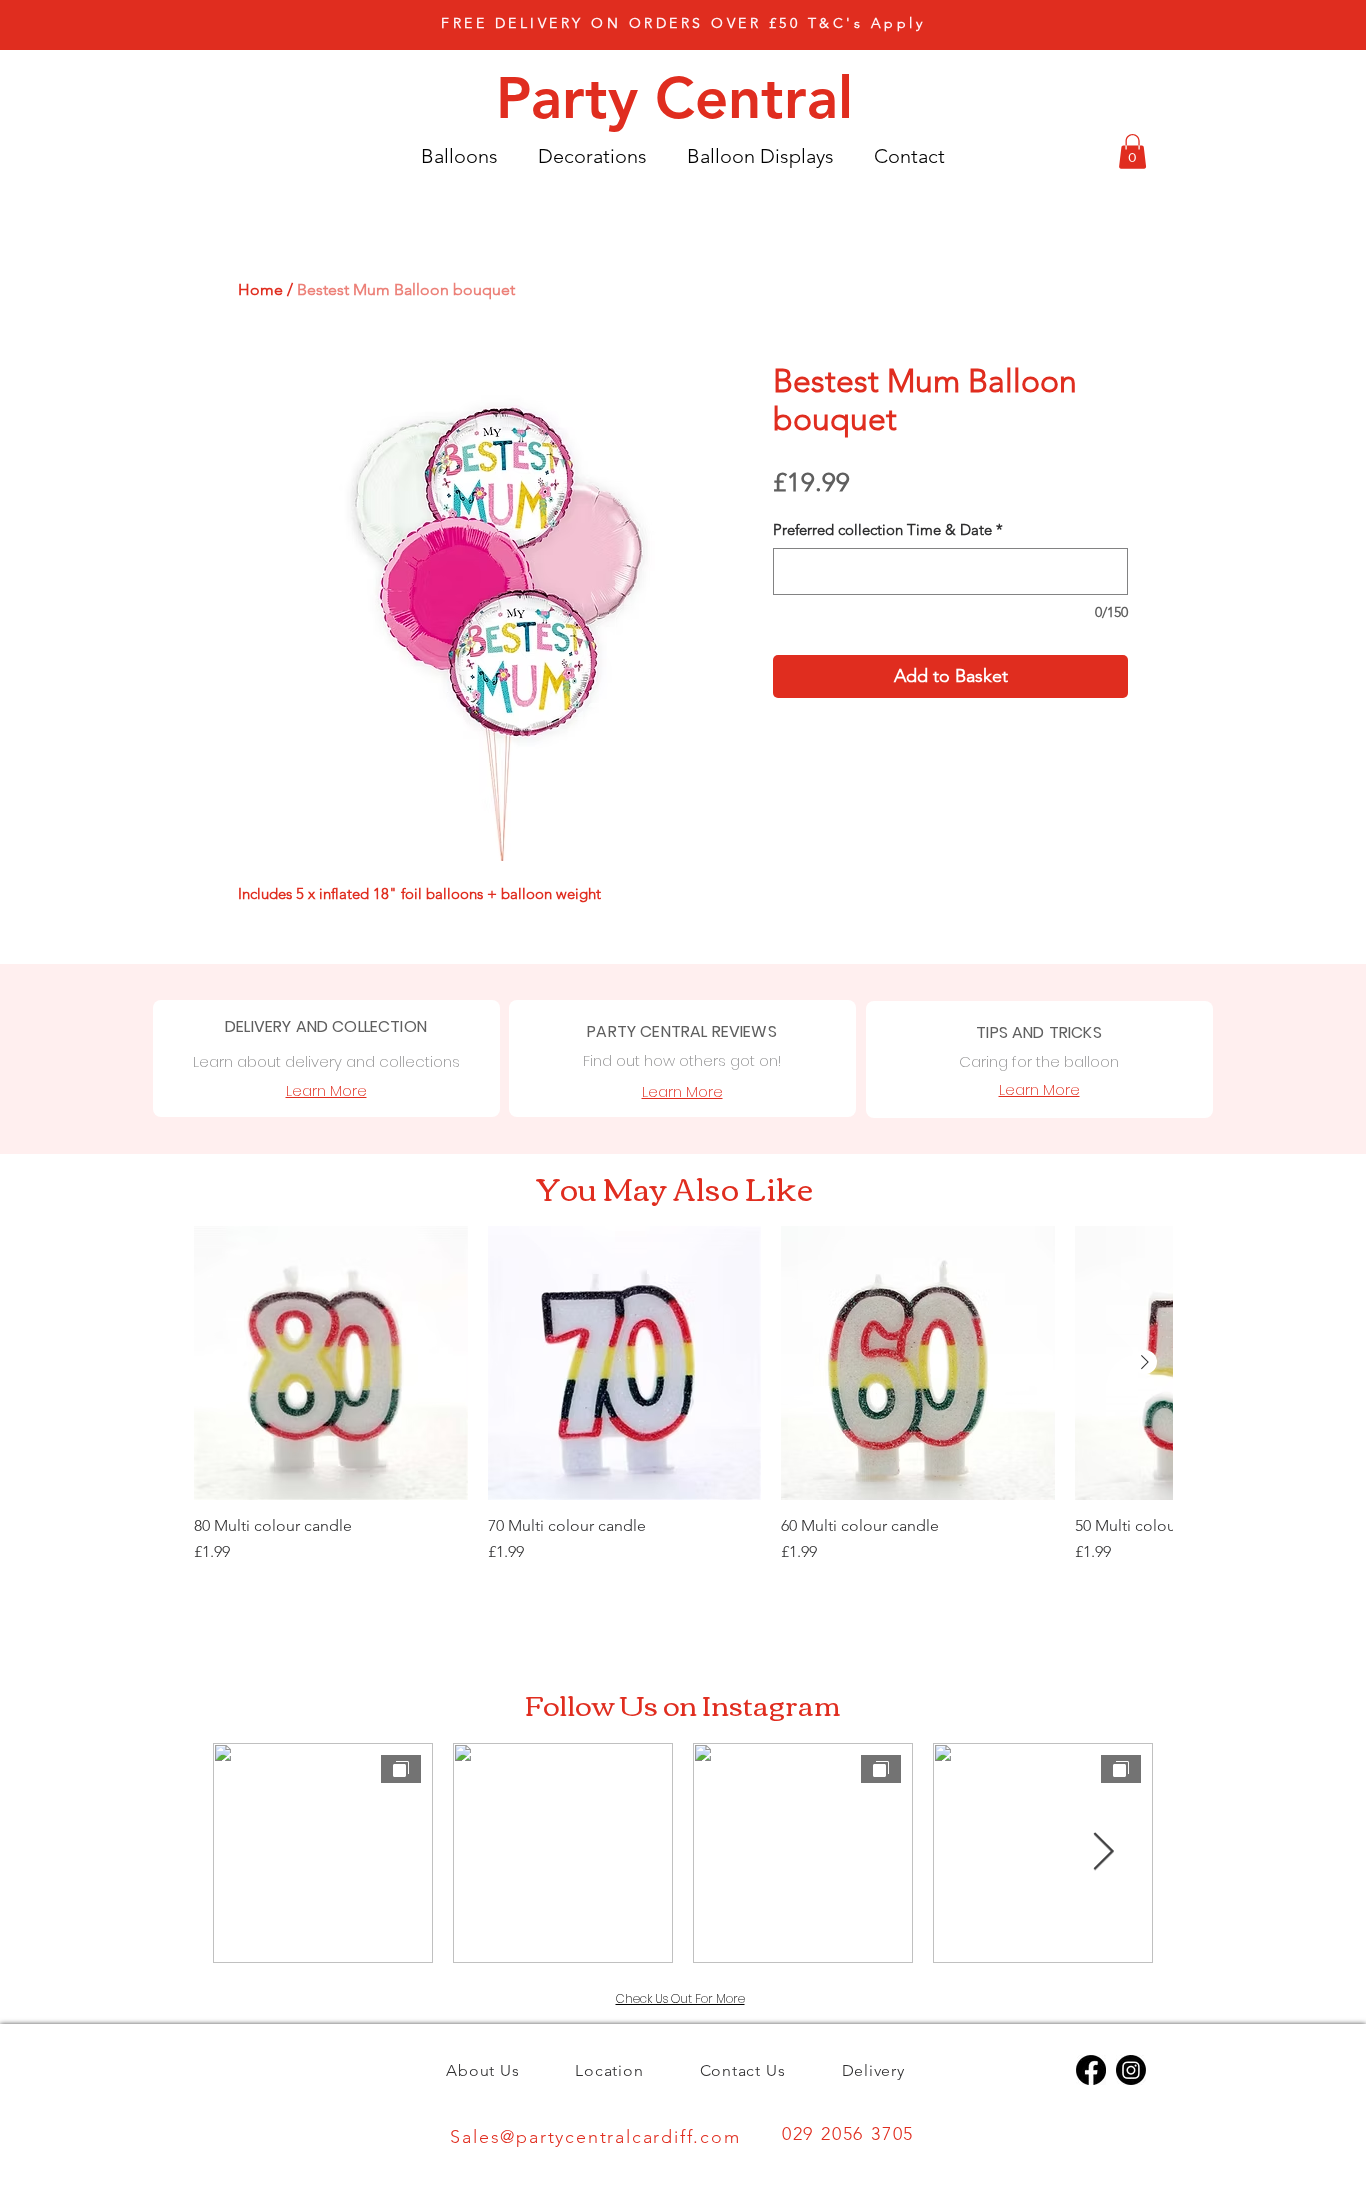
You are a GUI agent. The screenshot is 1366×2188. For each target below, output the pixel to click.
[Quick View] (331, 1363)
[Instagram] (1131, 2070)
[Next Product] (1145, 1362)
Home (260, 289)
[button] (683, 23)
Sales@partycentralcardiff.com (595, 2137)
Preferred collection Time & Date (888, 529)
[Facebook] (1091, 2070)
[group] (683, 1405)
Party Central (683, 97)
